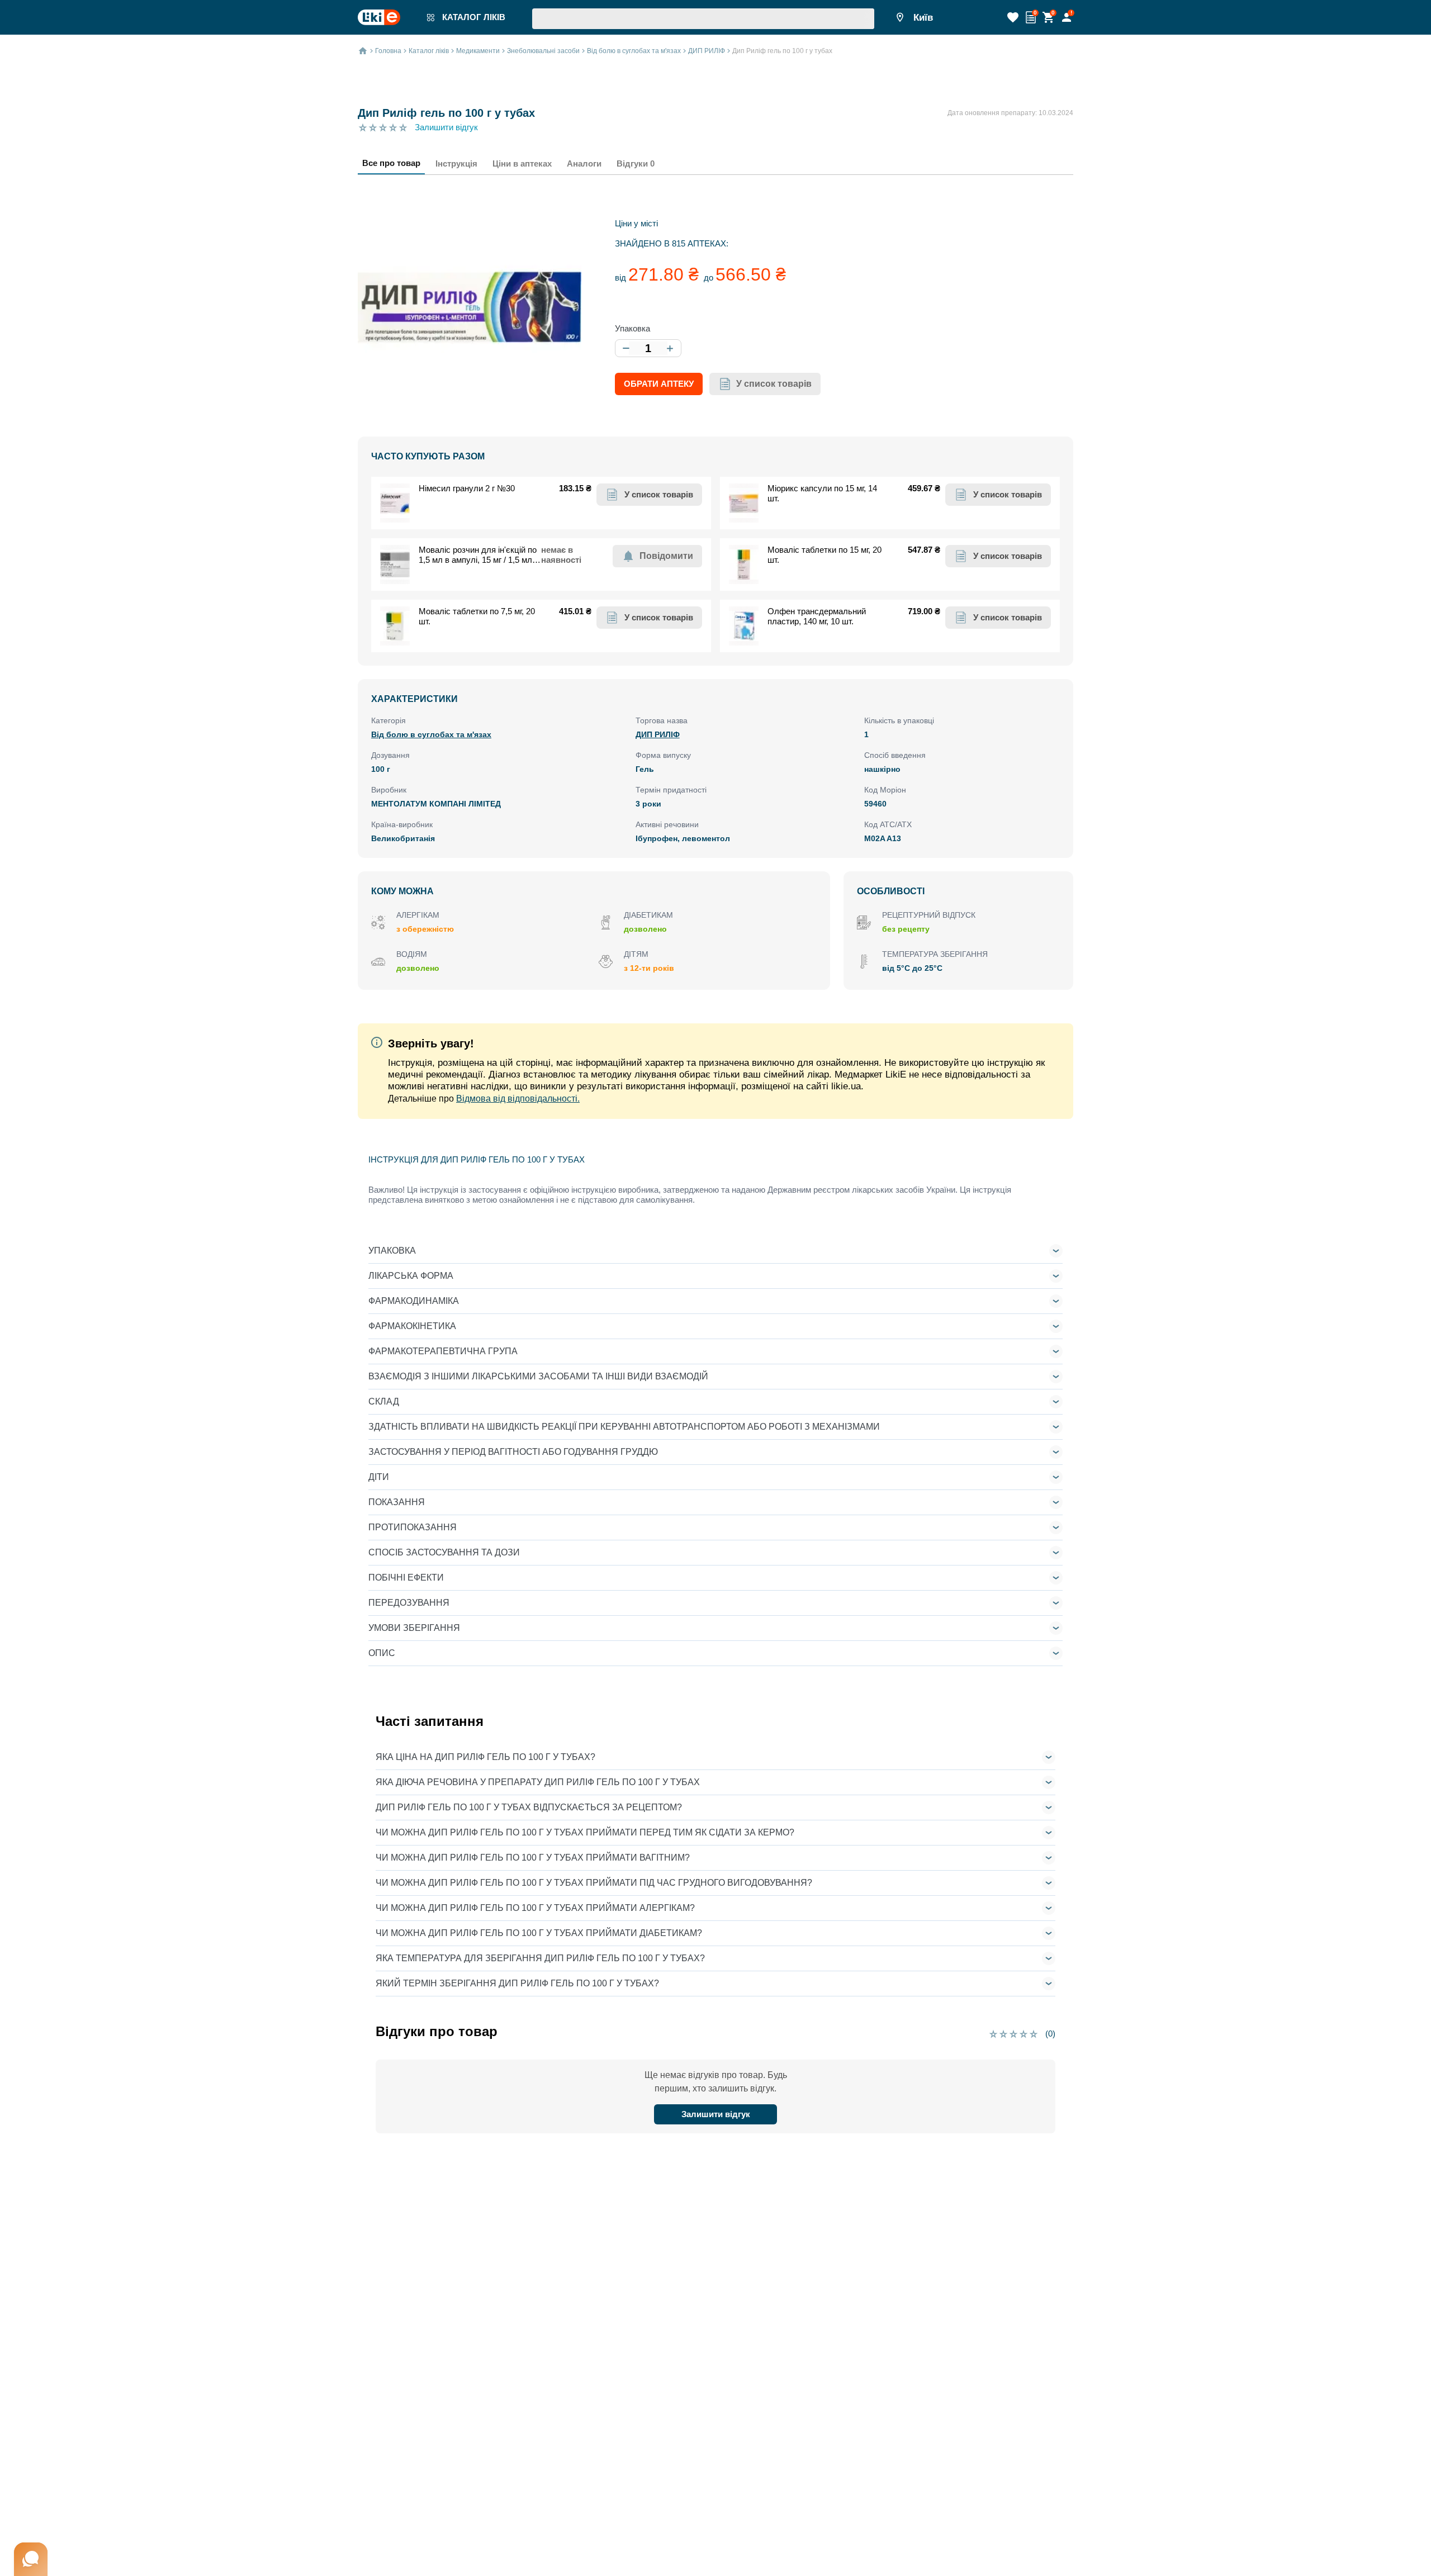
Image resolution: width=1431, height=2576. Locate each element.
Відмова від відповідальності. (518, 1099)
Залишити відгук (446, 127)
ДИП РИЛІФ (658, 734)
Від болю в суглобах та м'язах (431, 734)
